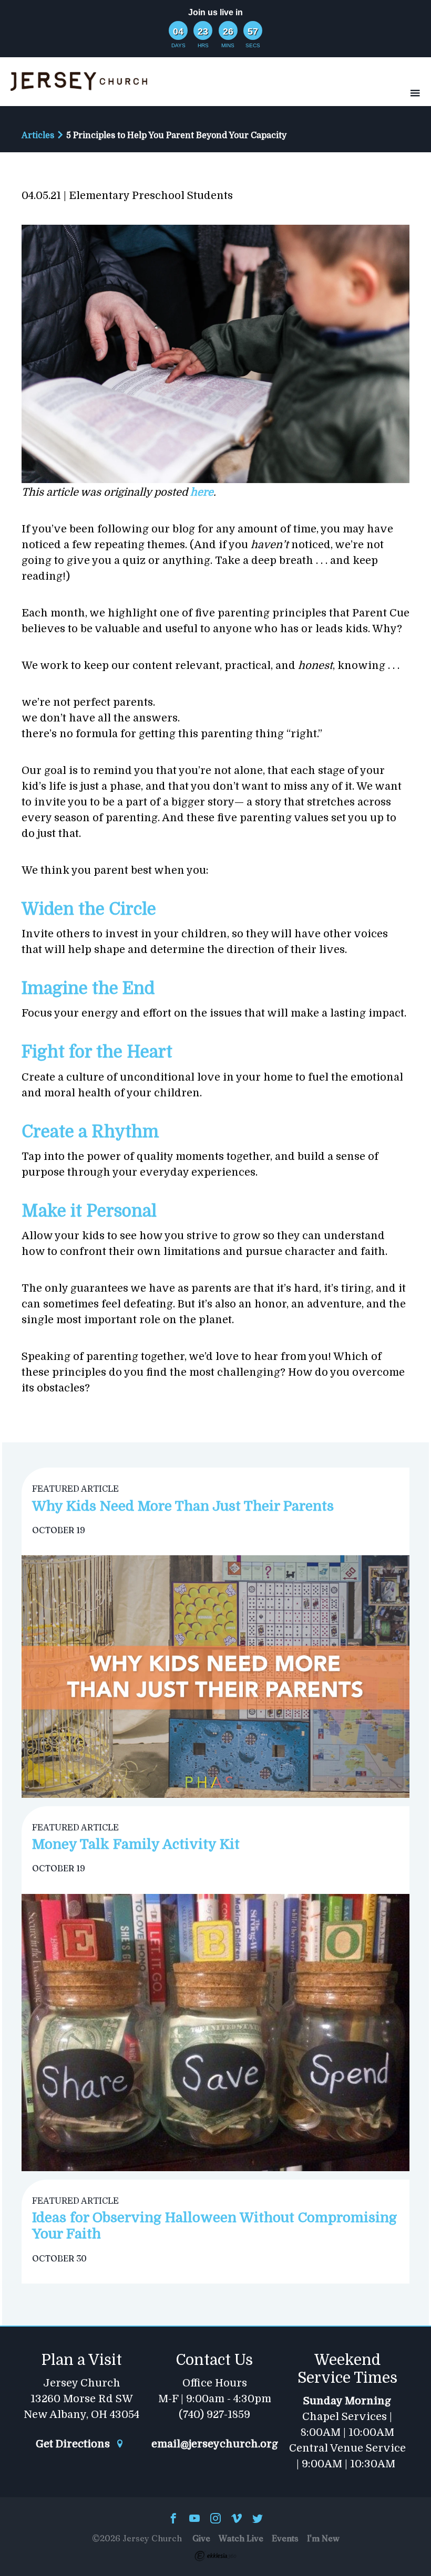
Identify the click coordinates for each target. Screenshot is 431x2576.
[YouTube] (194, 2519)
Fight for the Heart (97, 1052)
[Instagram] (215, 2519)
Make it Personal (89, 1211)
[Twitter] (258, 2519)
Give (201, 2538)
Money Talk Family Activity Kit (136, 1844)
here (202, 492)
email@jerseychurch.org (215, 2444)
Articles (38, 135)
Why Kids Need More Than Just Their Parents (183, 1506)
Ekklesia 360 (215, 2556)
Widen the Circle (89, 909)
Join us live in (215, 12)
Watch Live (241, 2538)
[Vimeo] (237, 2519)
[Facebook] (173, 2519)
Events (285, 2538)
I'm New (323, 2538)
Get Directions (74, 2444)
